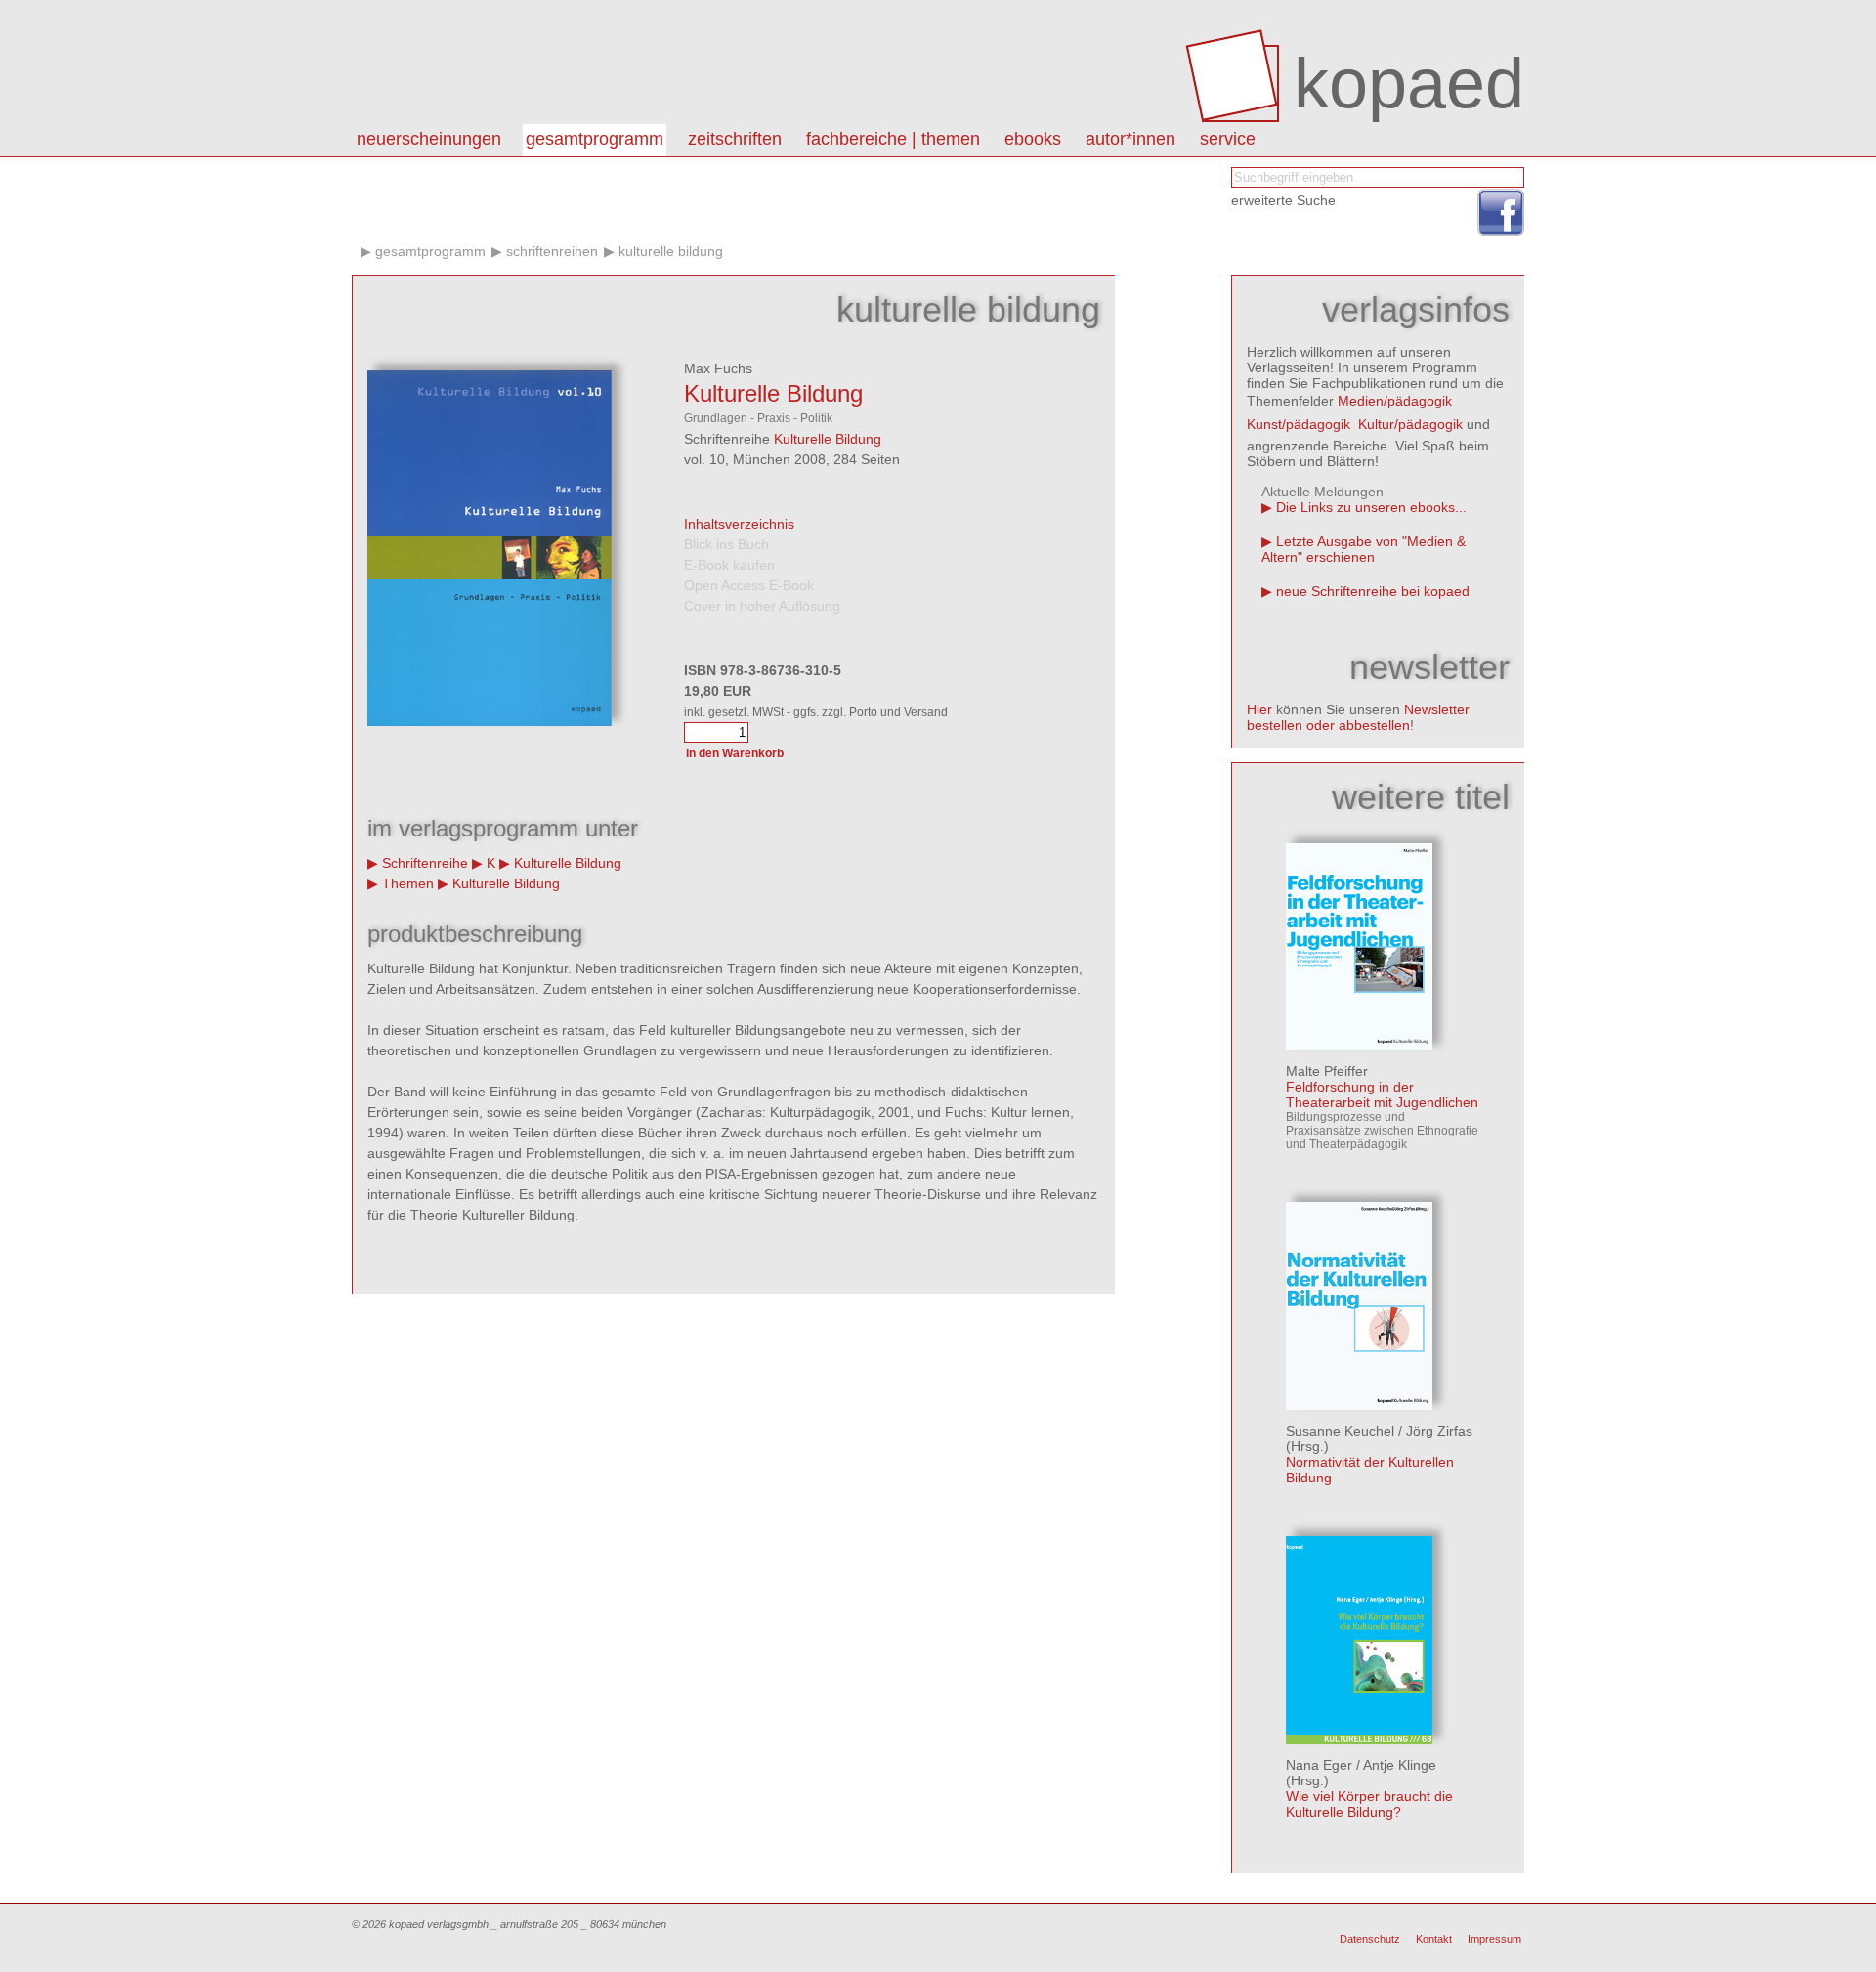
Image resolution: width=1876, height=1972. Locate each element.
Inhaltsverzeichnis (739, 524)
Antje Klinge (1400, 1765)
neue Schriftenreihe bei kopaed (1373, 591)
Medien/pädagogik (1395, 401)
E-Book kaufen (729, 565)
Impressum (1494, 1939)
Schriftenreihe (425, 863)
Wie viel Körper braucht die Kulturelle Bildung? (1369, 1804)
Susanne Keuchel (1340, 1431)
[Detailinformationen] (1359, 1046)
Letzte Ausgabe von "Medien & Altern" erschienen (1364, 549)
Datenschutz (1370, 1939)
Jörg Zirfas (1439, 1431)
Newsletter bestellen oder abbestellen (1358, 717)
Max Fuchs (718, 368)
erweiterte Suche (1283, 200)
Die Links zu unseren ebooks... (1371, 507)
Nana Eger (1319, 1765)
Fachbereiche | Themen (893, 139)
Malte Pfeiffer (1327, 1071)
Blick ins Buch (726, 544)
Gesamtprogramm (595, 139)
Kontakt (1434, 1939)
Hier (1259, 709)
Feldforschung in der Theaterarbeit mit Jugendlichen (1382, 1094)
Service (1228, 139)
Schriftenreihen (552, 251)
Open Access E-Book (749, 585)
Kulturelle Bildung (671, 251)
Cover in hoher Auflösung (762, 606)
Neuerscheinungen (429, 139)
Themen (408, 883)
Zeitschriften (735, 139)
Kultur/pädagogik (1410, 424)
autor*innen (1130, 139)
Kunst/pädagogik (1299, 424)
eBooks (1033, 139)
